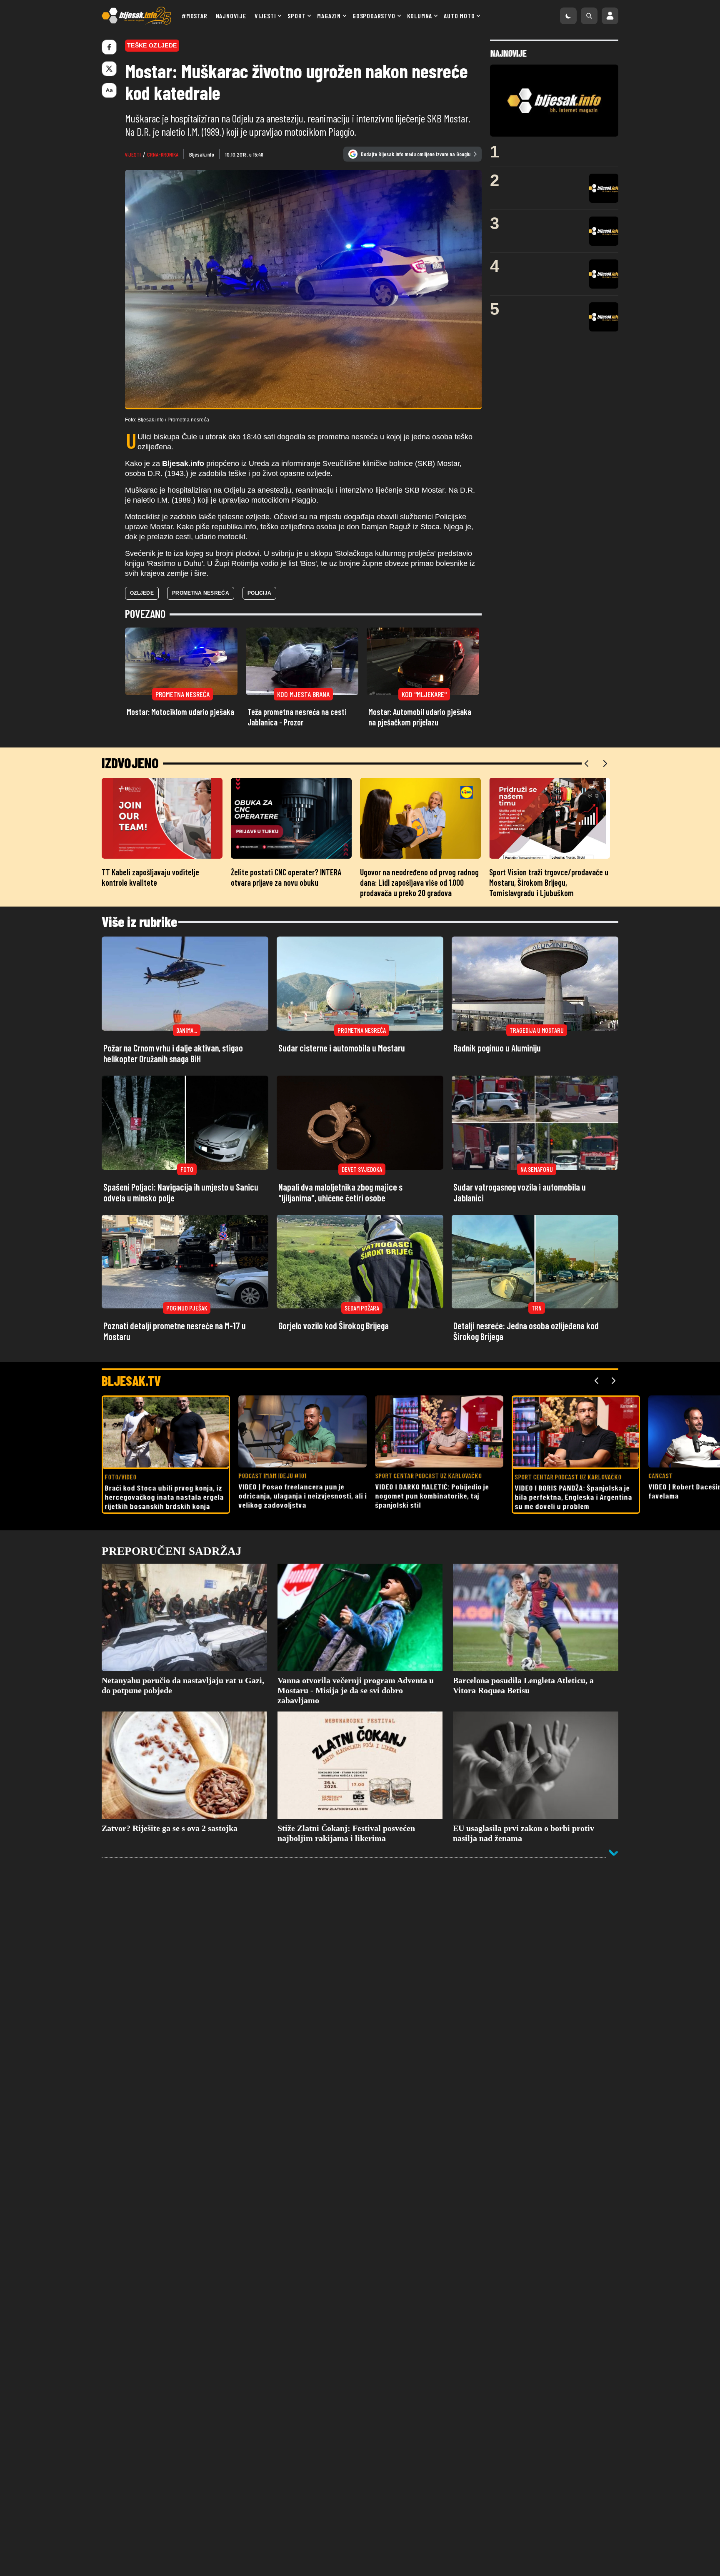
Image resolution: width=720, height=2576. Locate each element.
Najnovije (231, 16)
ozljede (142, 593)
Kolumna (420, 16)
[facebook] (109, 47)
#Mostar (195, 16)
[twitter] (109, 69)
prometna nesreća (201, 593)
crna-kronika (163, 154)
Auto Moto (459, 16)
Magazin (329, 16)
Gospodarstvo (374, 16)
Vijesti (265, 16)
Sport (296, 16)
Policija (259, 593)
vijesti (133, 154)
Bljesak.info (202, 154)
